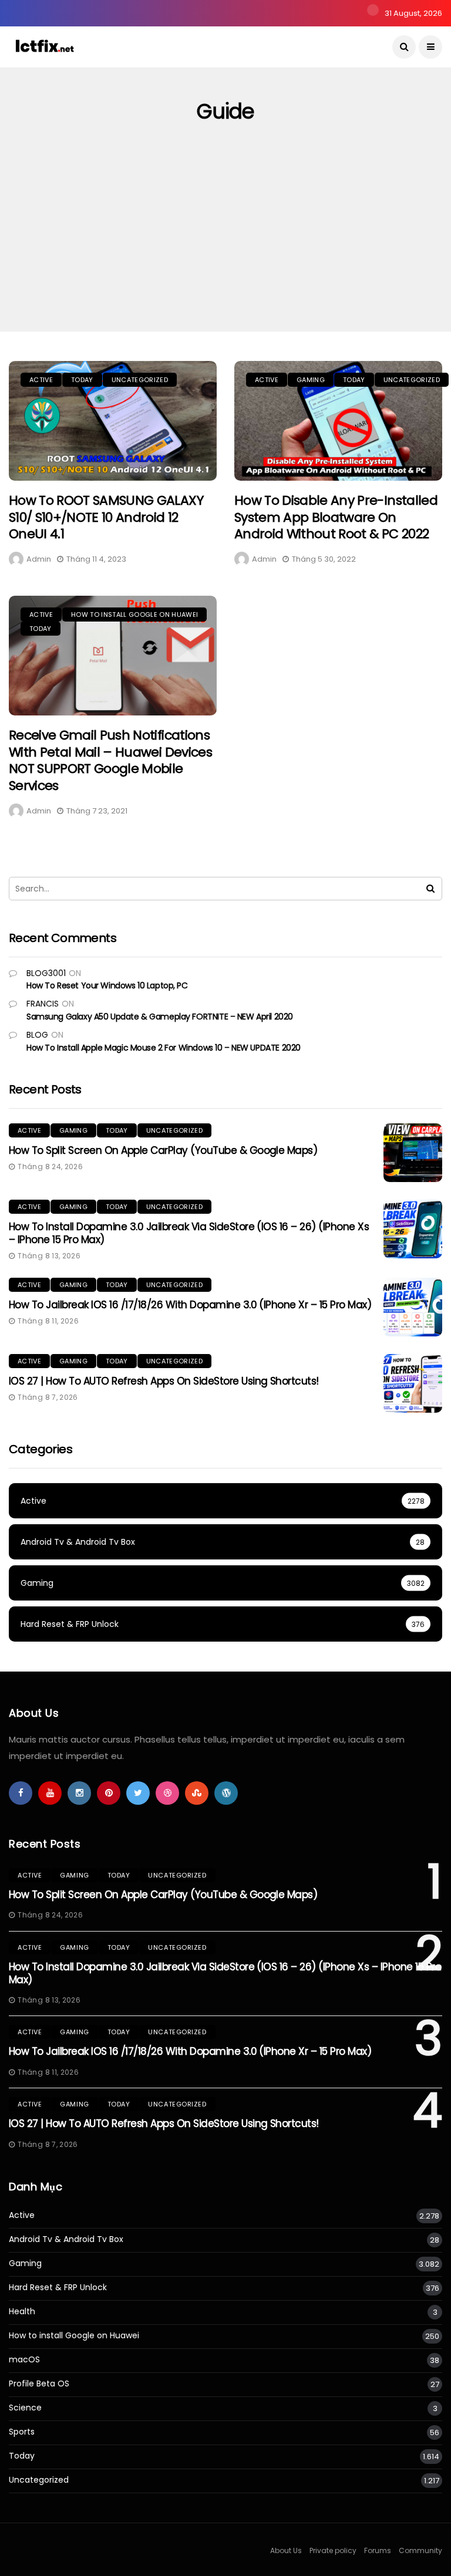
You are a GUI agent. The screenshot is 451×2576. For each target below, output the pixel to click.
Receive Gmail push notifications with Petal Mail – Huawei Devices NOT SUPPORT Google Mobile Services (110, 760)
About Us (286, 2550)
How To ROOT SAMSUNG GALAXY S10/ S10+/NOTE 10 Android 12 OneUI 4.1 (106, 517)
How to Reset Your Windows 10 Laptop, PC (107, 985)
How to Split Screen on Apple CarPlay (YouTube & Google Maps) (163, 1150)
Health (22, 2312)
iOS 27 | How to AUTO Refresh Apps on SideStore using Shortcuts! (164, 1381)
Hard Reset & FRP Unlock (58, 2288)
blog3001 (46, 973)
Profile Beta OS (39, 2384)
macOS (24, 2360)
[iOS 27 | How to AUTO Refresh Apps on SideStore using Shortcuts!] (413, 1383)
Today (82, 380)
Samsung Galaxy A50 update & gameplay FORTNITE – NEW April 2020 (160, 1017)
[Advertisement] (225, 244)
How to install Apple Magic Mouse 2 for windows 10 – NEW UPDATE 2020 (164, 1048)
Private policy (333, 2550)
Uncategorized (140, 380)
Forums (378, 2550)
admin (39, 559)
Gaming (311, 380)
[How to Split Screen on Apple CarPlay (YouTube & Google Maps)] (413, 1153)
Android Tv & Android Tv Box (66, 2239)
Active (41, 380)
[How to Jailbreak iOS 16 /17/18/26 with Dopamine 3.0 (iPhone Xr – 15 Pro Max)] (413, 1307)
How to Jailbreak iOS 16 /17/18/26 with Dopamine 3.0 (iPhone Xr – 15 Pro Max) (190, 1305)
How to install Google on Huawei (134, 615)
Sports (22, 2432)
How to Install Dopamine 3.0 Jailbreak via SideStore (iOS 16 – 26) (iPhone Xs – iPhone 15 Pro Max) (189, 1233)
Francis (43, 1004)
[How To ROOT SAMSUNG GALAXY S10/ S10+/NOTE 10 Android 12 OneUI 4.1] (113, 421)
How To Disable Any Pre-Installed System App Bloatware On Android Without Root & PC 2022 (336, 517)
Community (420, 2550)
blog (37, 1035)
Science (25, 2408)
